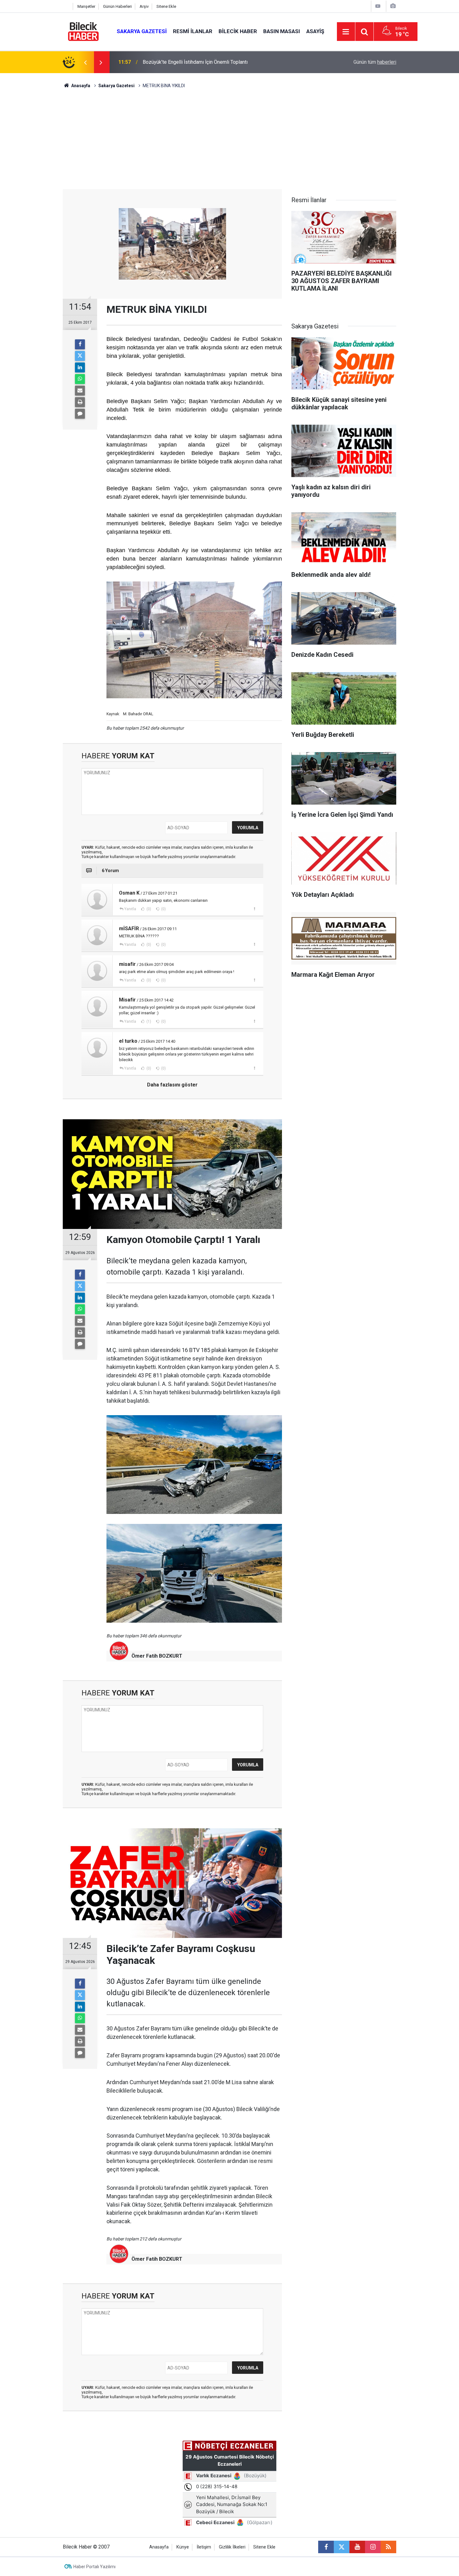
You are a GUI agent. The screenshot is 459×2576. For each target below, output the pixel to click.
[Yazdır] (80, 402)
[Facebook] (80, 344)
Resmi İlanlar (193, 31)
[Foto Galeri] (393, 6)
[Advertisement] (230, 142)
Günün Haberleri (117, 6)
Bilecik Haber (238, 31)
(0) (148, 909)
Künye (183, 2547)
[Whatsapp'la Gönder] (80, 379)
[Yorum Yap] (80, 414)
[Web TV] (378, 6)
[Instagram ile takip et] (373, 2547)
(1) (148, 1021)
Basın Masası (282, 31)
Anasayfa (80, 86)
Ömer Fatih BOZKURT (157, 1656)
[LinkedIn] (80, 367)
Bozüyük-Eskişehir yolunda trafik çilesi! (186, 62)
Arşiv (144, 6)
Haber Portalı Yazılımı (94, 2567)
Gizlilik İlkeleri (232, 2547)
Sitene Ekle (166, 6)
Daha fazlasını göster (172, 1085)
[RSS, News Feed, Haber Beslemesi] (388, 2547)
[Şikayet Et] (254, 909)
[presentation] (85, 62)
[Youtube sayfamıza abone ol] (357, 2547)
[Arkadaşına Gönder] (80, 391)
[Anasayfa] (66, 6)
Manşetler (86, 6)
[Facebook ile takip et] (326, 2547)
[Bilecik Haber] (84, 31)
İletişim (204, 2547)
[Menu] (346, 32)
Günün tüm (375, 62)
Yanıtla (130, 909)
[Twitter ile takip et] (342, 2547)
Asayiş (315, 31)
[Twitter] (80, 356)
